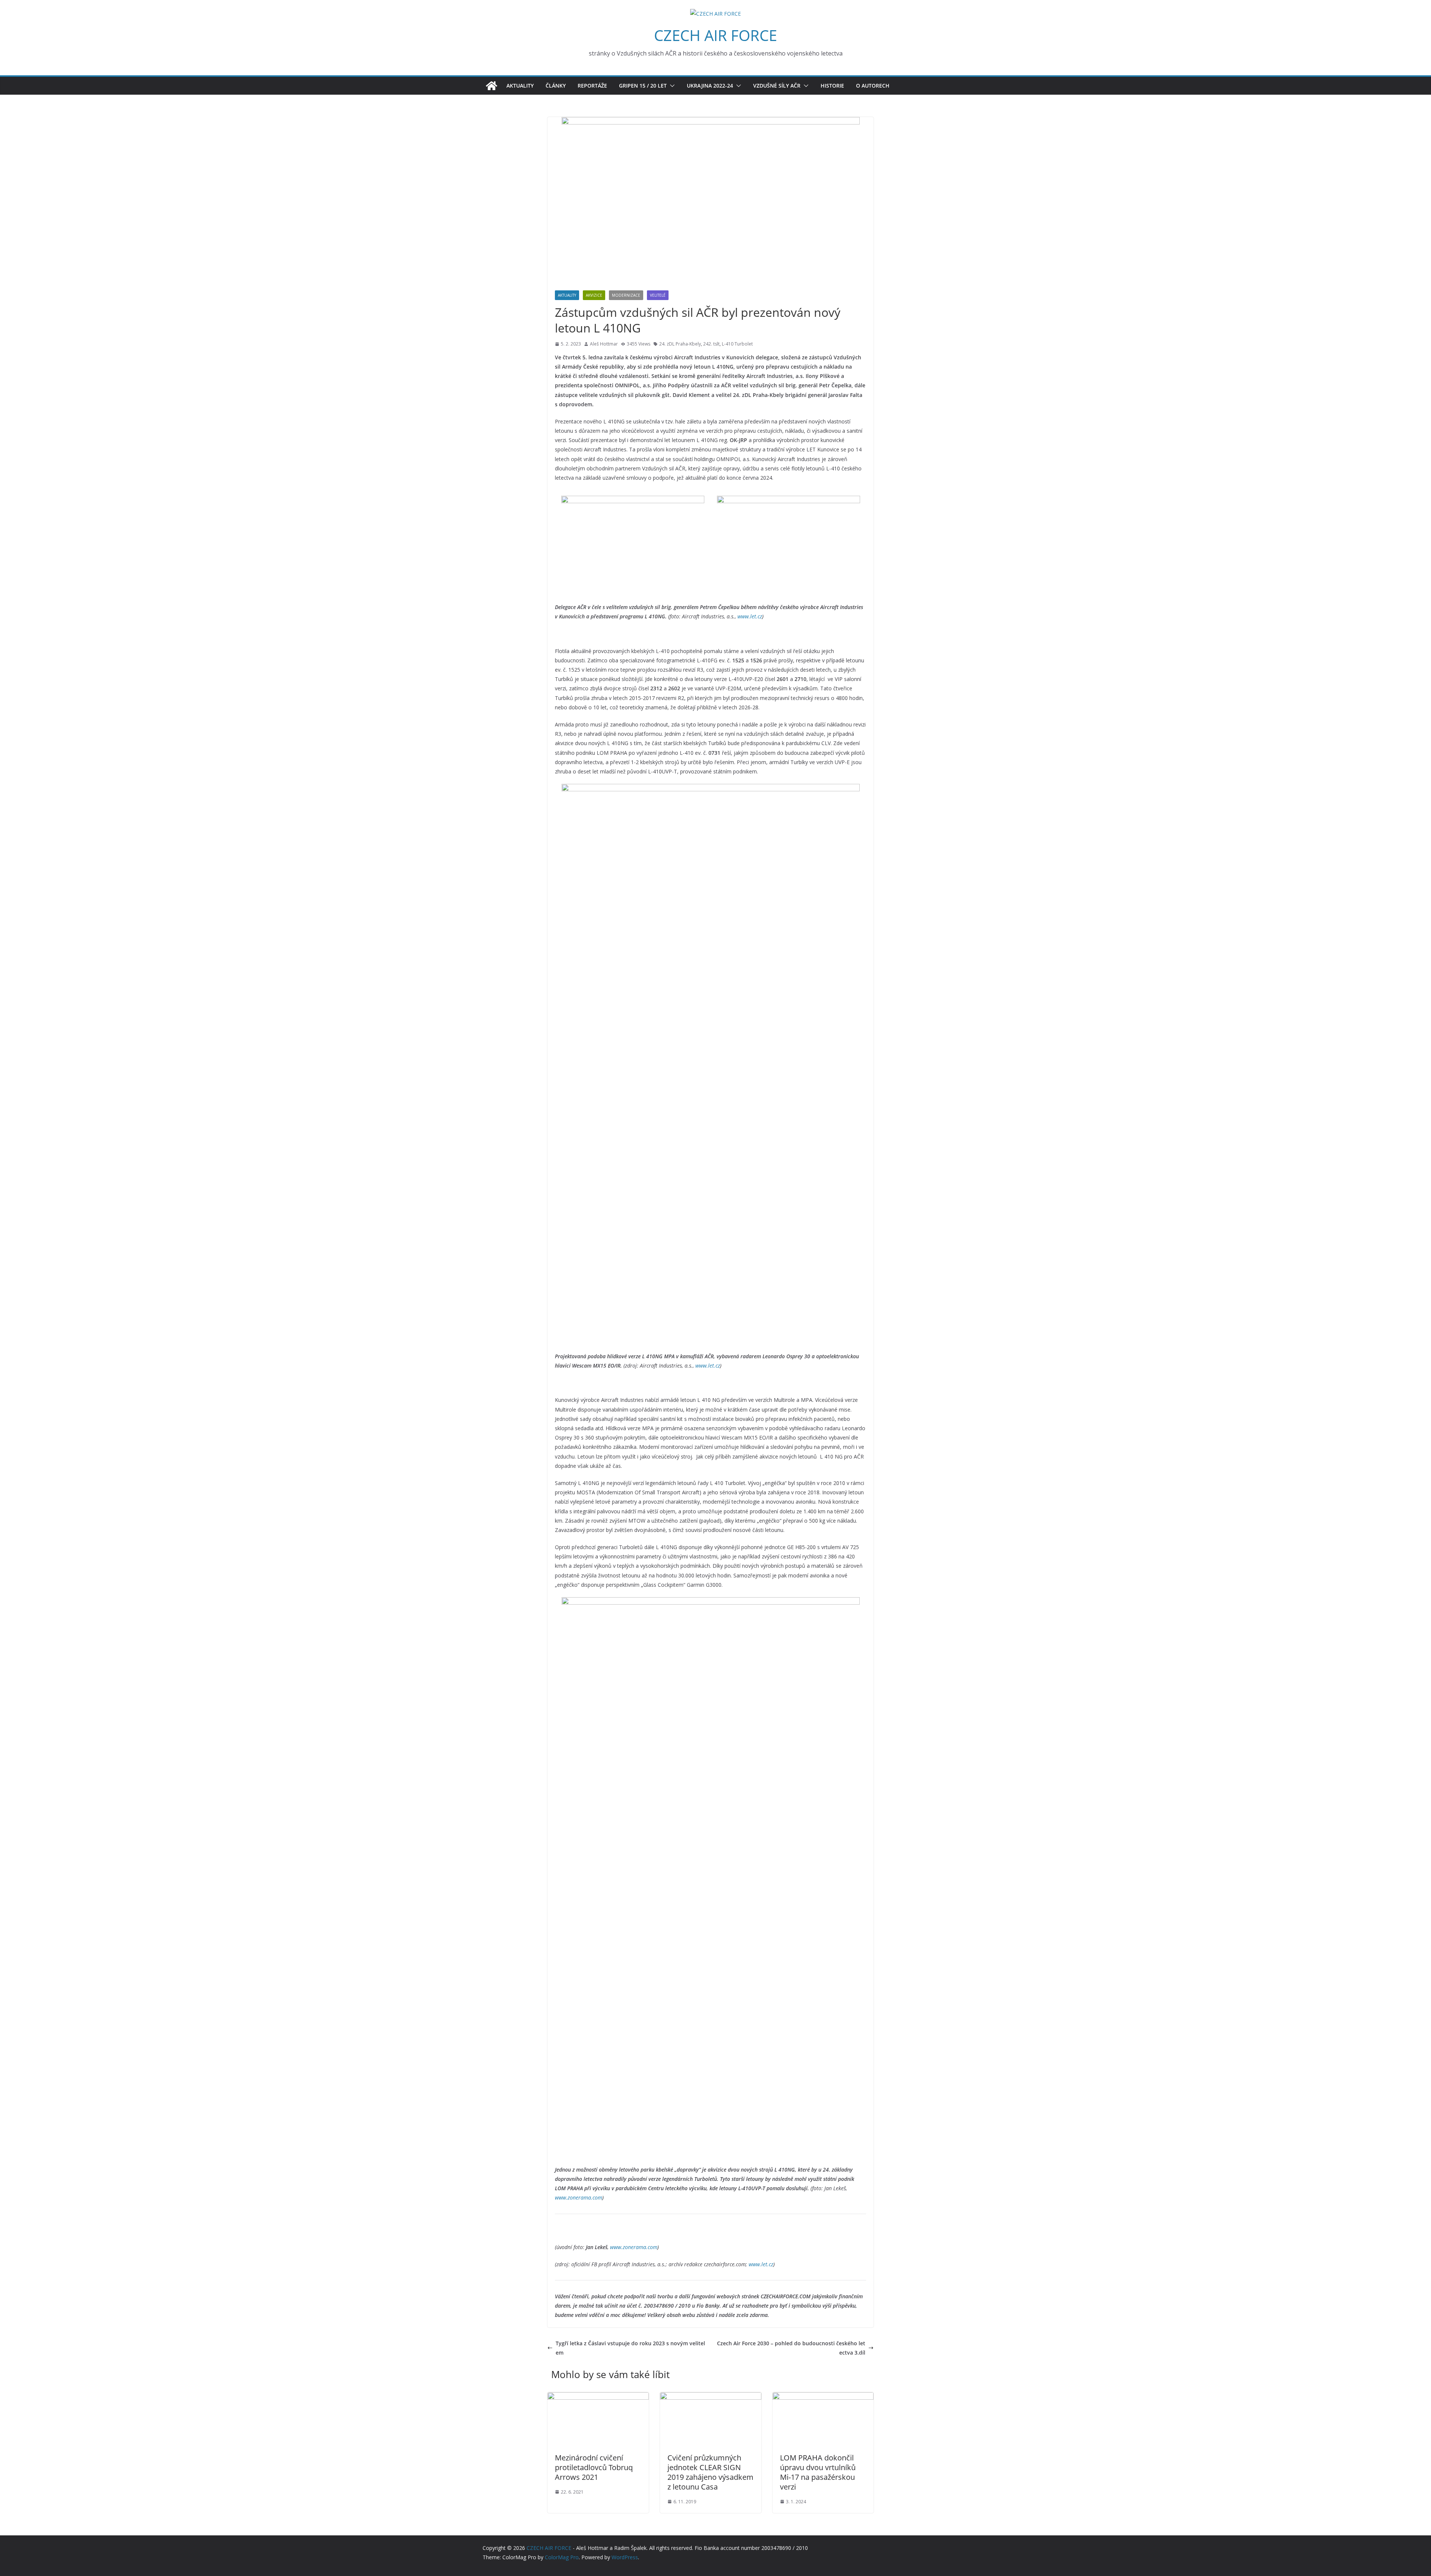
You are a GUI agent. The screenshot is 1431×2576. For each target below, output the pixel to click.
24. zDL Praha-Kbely (680, 344)
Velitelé (658, 295)
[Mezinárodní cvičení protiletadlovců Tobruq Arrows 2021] (598, 2397)
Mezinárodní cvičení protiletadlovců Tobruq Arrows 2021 (594, 2467)
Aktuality (520, 86)
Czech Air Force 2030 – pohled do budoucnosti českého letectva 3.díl (791, 2348)
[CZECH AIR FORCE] (492, 86)
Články (556, 86)
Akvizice (594, 295)
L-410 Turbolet (737, 344)
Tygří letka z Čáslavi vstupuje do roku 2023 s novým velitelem (630, 2348)
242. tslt (711, 344)
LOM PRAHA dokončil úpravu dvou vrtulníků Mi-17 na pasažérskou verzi (818, 2472)
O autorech (873, 86)
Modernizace (626, 295)
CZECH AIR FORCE (715, 35)
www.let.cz (750, 616)
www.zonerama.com (579, 2197)
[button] (671, 86)
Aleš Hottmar (604, 344)
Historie (832, 86)
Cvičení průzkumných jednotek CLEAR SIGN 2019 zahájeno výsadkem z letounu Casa (710, 2472)
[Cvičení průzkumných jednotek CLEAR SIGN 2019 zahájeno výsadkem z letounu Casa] (711, 2397)
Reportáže (592, 86)
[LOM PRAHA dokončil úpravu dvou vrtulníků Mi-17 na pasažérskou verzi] (823, 2397)
